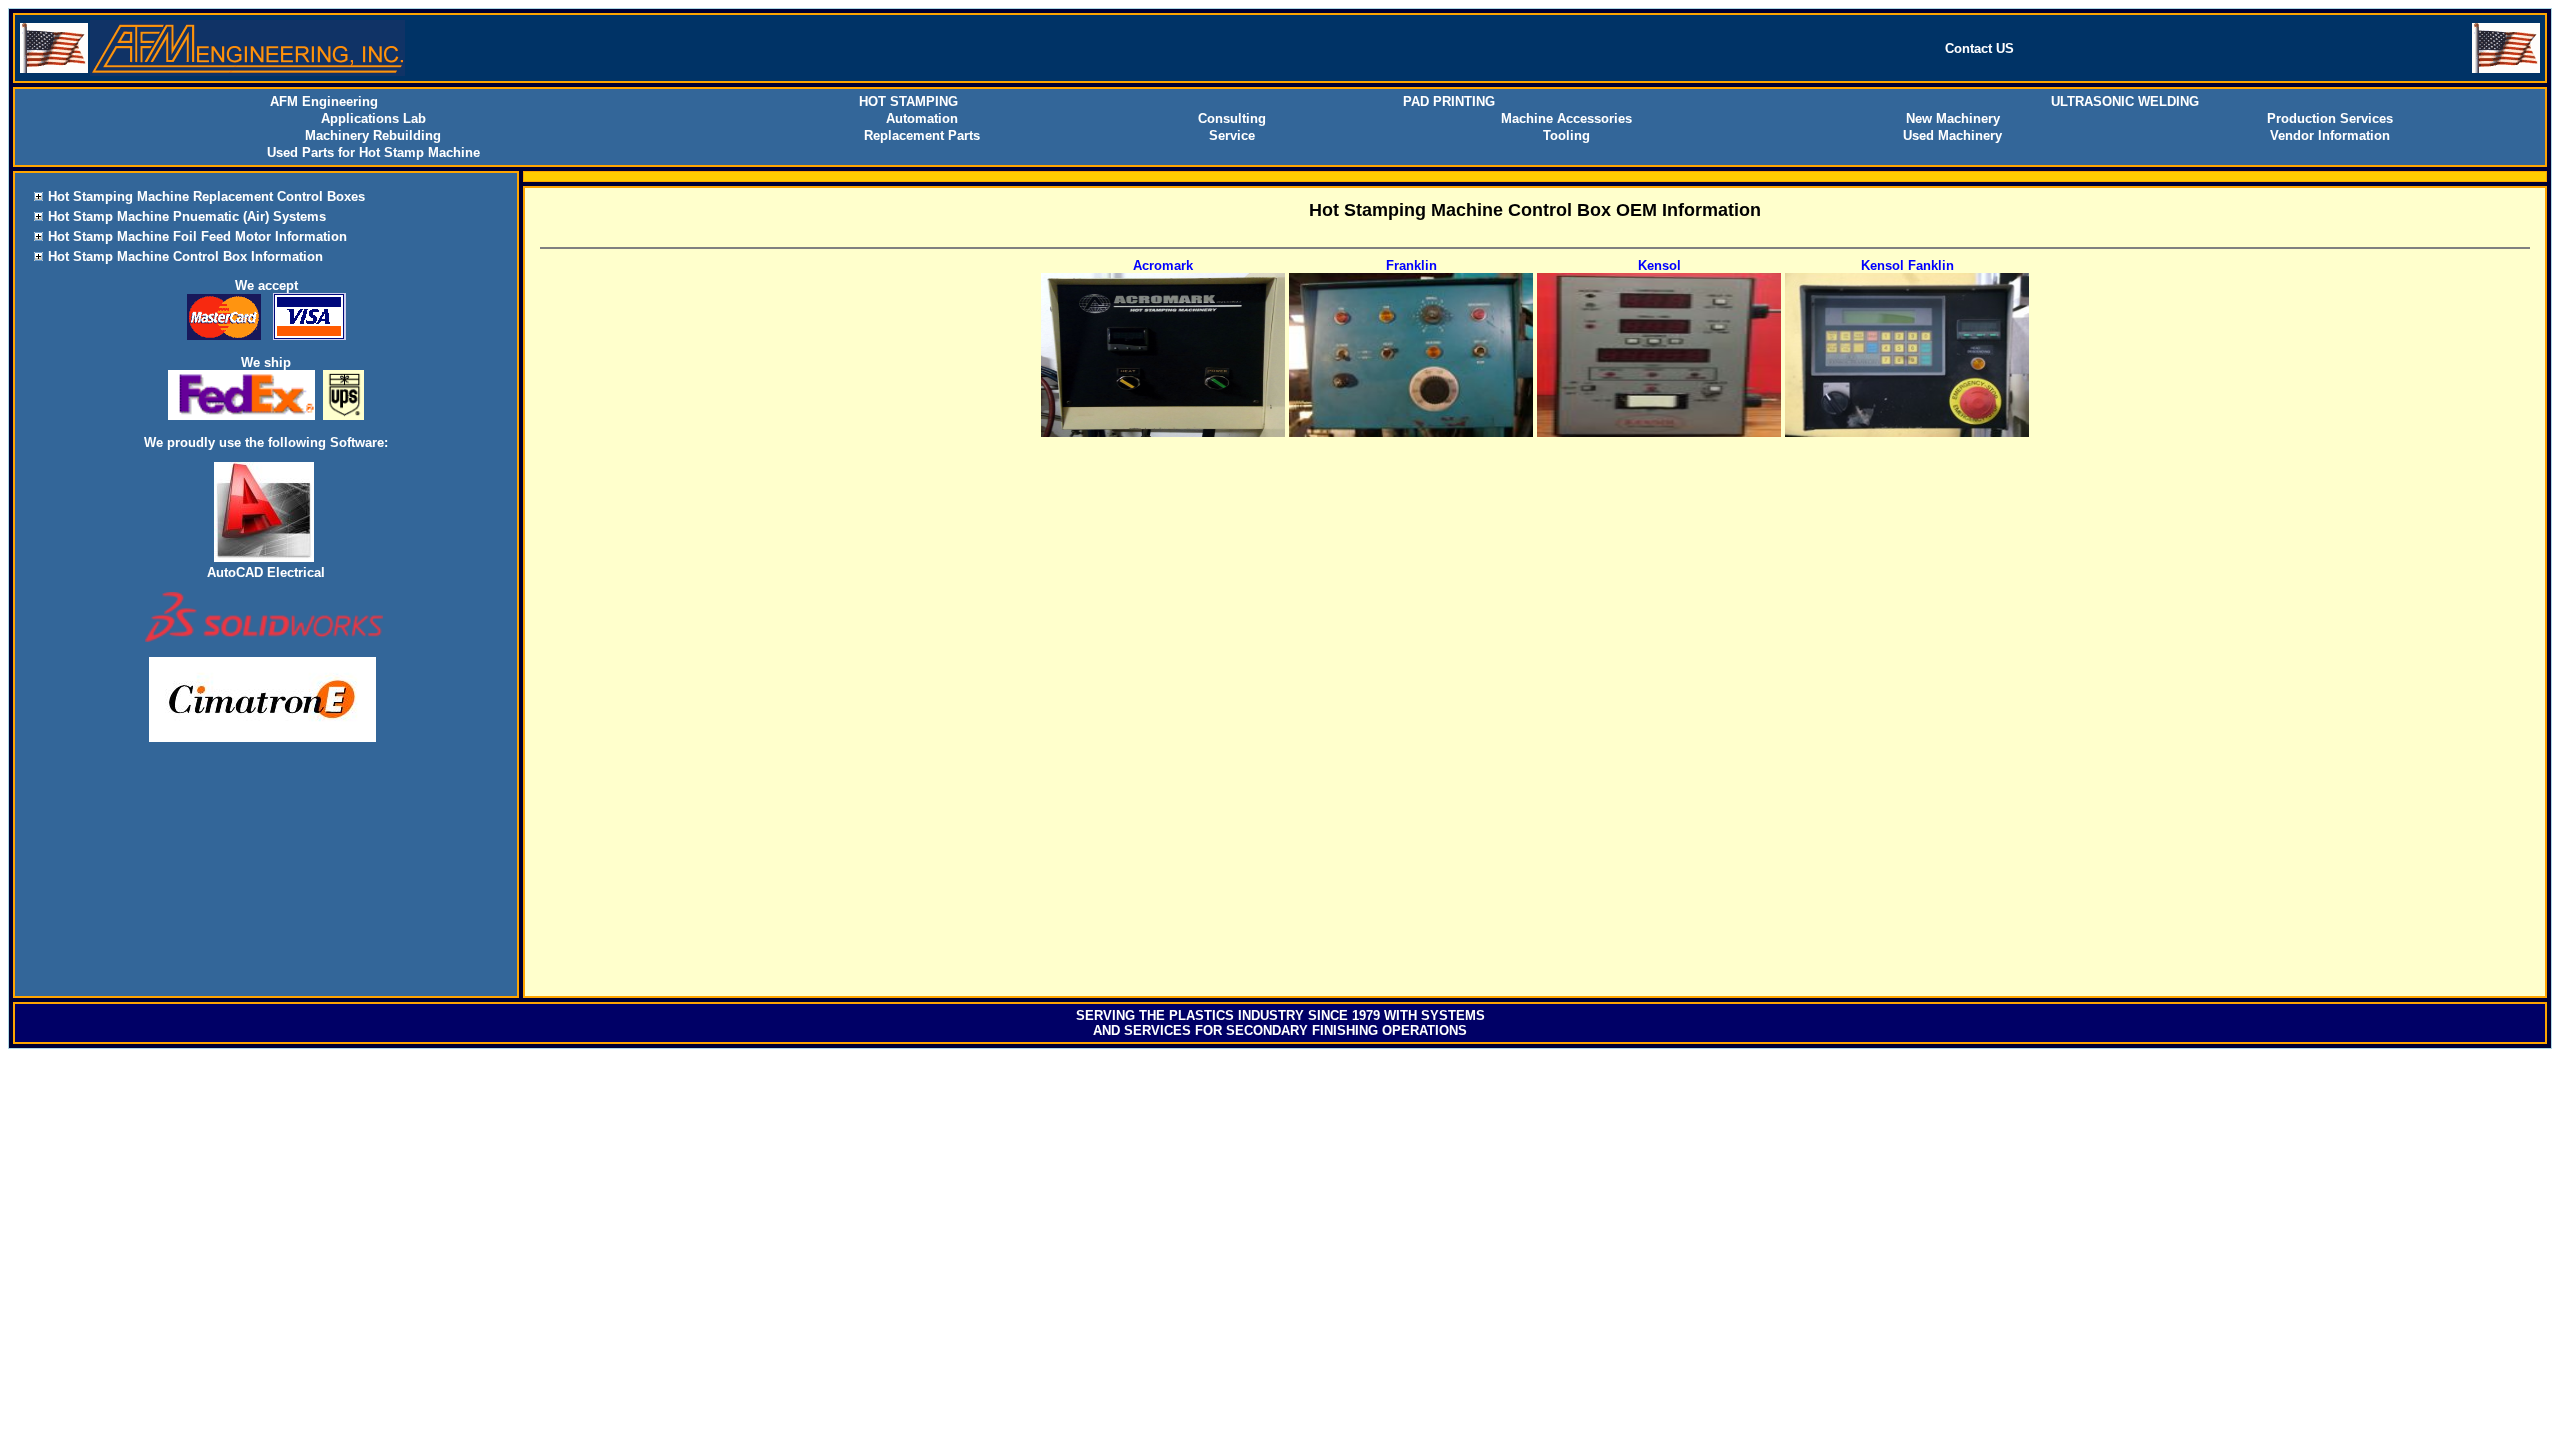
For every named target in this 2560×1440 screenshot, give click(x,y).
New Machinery (1953, 118)
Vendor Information (2330, 135)
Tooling (1566, 135)
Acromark (1163, 265)
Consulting (1232, 118)
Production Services (2330, 118)
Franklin (1411, 265)
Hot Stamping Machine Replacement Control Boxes (206, 196)
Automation (922, 118)
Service (1232, 135)
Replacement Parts (922, 135)
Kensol (1659, 265)
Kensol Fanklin (1907, 265)
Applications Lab (373, 118)
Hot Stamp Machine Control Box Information (185, 256)
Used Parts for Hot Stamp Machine (373, 152)
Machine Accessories (1566, 118)
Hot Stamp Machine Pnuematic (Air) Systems (187, 216)
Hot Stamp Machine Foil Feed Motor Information (197, 236)
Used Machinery (1952, 135)
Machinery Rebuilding (373, 135)
